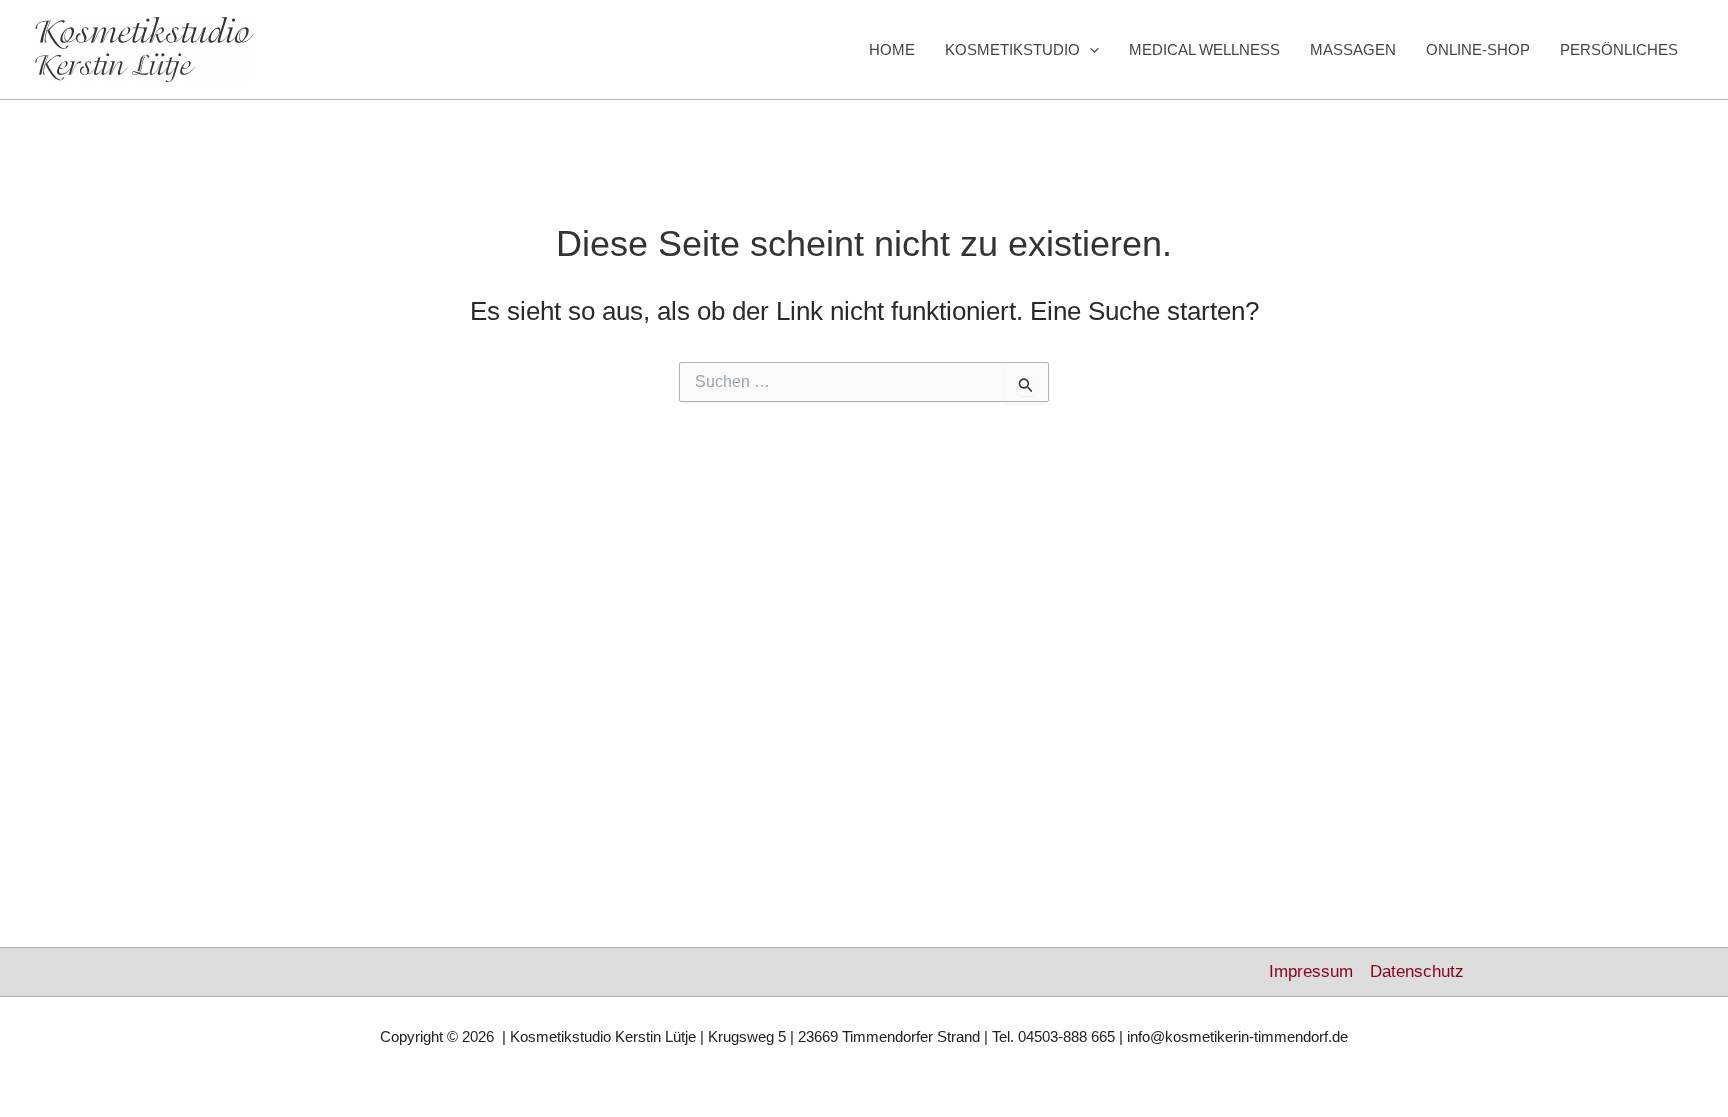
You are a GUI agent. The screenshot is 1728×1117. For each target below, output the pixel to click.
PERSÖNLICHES (1619, 49)
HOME (892, 49)
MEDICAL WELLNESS (1204, 49)
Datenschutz (1417, 971)
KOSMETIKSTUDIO (1012, 49)
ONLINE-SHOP (1478, 49)
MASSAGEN (1353, 49)
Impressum (1311, 971)
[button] (1089, 50)
